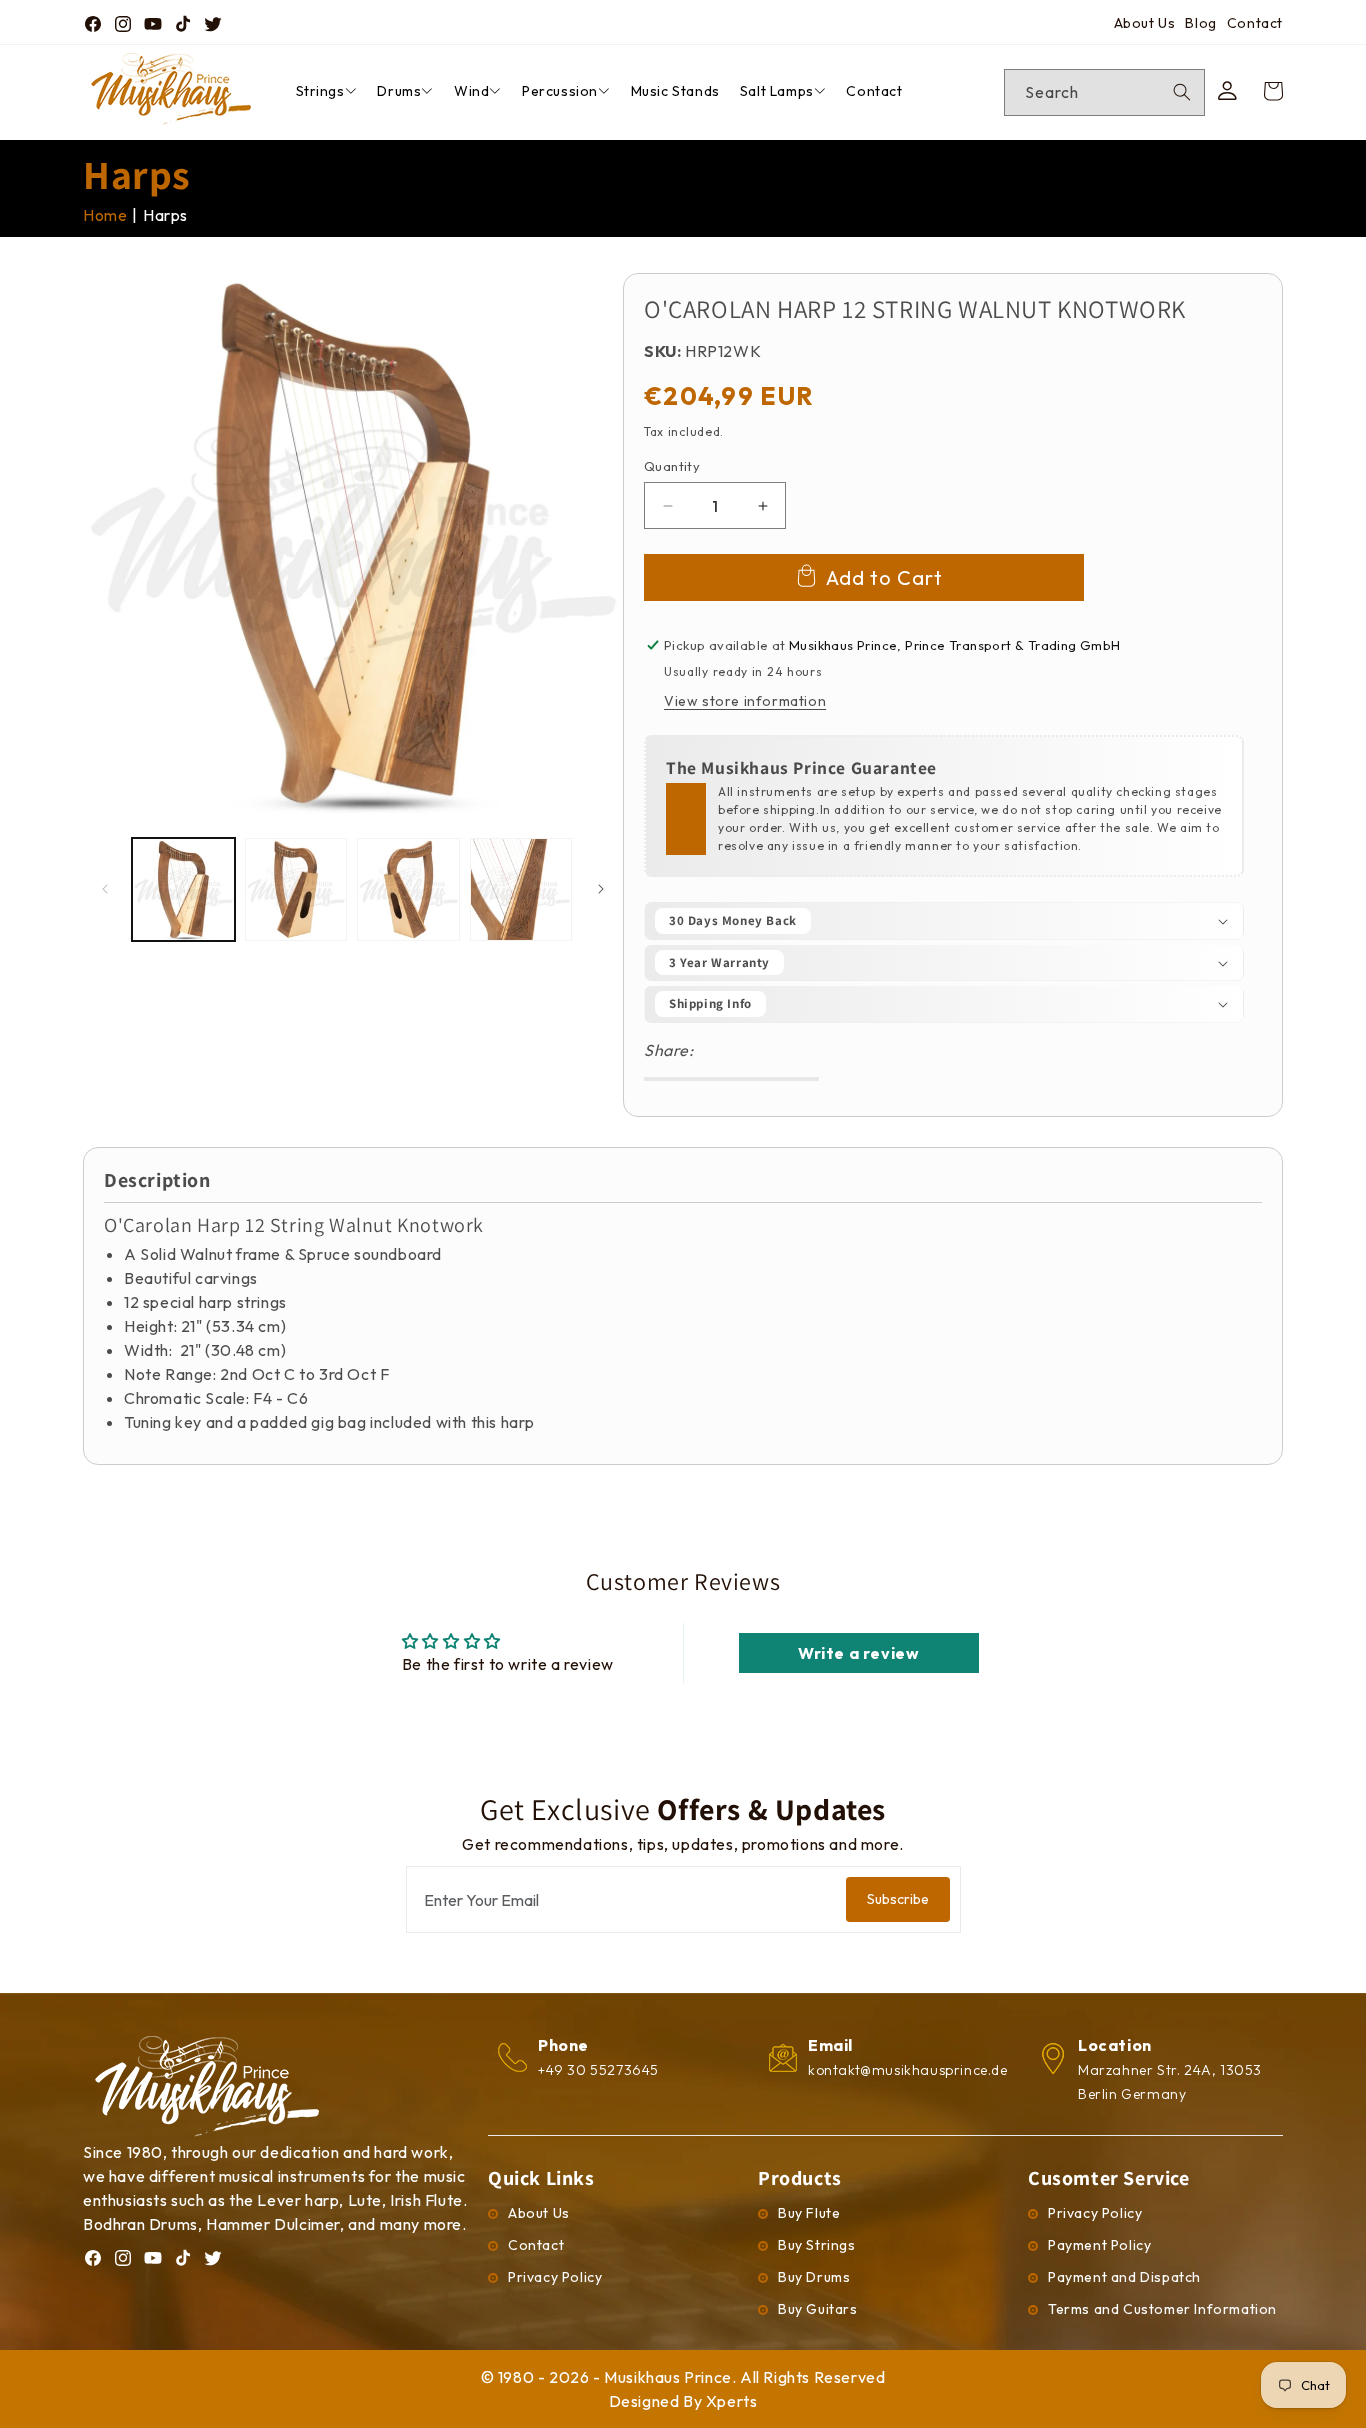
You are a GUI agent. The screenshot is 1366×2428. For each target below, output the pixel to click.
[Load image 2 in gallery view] (296, 889)
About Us (1145, 23)
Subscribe (898, 1899)
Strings (320, 91)
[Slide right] (601, 889)
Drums (399, 91)
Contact (1255, 23)
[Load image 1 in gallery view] (183, 889)
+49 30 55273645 (598, 2070)
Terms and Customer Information (1162, 2309)
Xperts (732, 2401)
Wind (471, 91)
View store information (745, 701)
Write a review (858, 1653)
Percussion (560, 91)
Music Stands (675, 91)
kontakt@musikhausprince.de (908, 2070)
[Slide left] (105, 889)
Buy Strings (817, 2245)
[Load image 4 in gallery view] (521, 889)
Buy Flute (809, 2213)
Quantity (672, 466)
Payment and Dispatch (1124, 2277)
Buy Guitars (818, 2309)
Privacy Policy (555, 2277)
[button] (944, 921)
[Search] (1182, 92)
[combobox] (1104, 92)
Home (105, 215)
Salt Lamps (777, 91)
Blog (1200, 23)
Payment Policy (1099, 2245)
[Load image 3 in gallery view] (408, 889)
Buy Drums (814, 2277)
